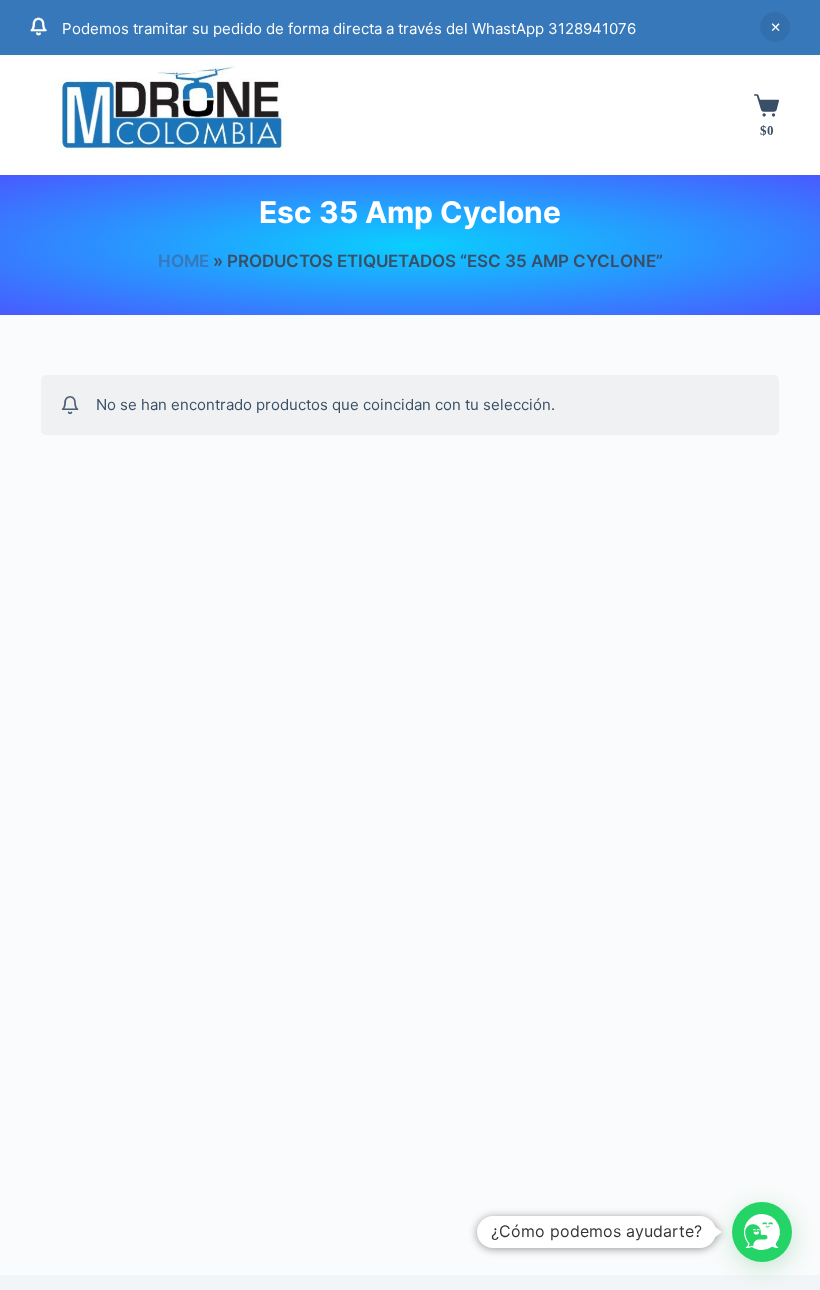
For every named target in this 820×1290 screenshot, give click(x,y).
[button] (762, 1232)
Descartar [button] (775, 27)
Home (183, 261)
